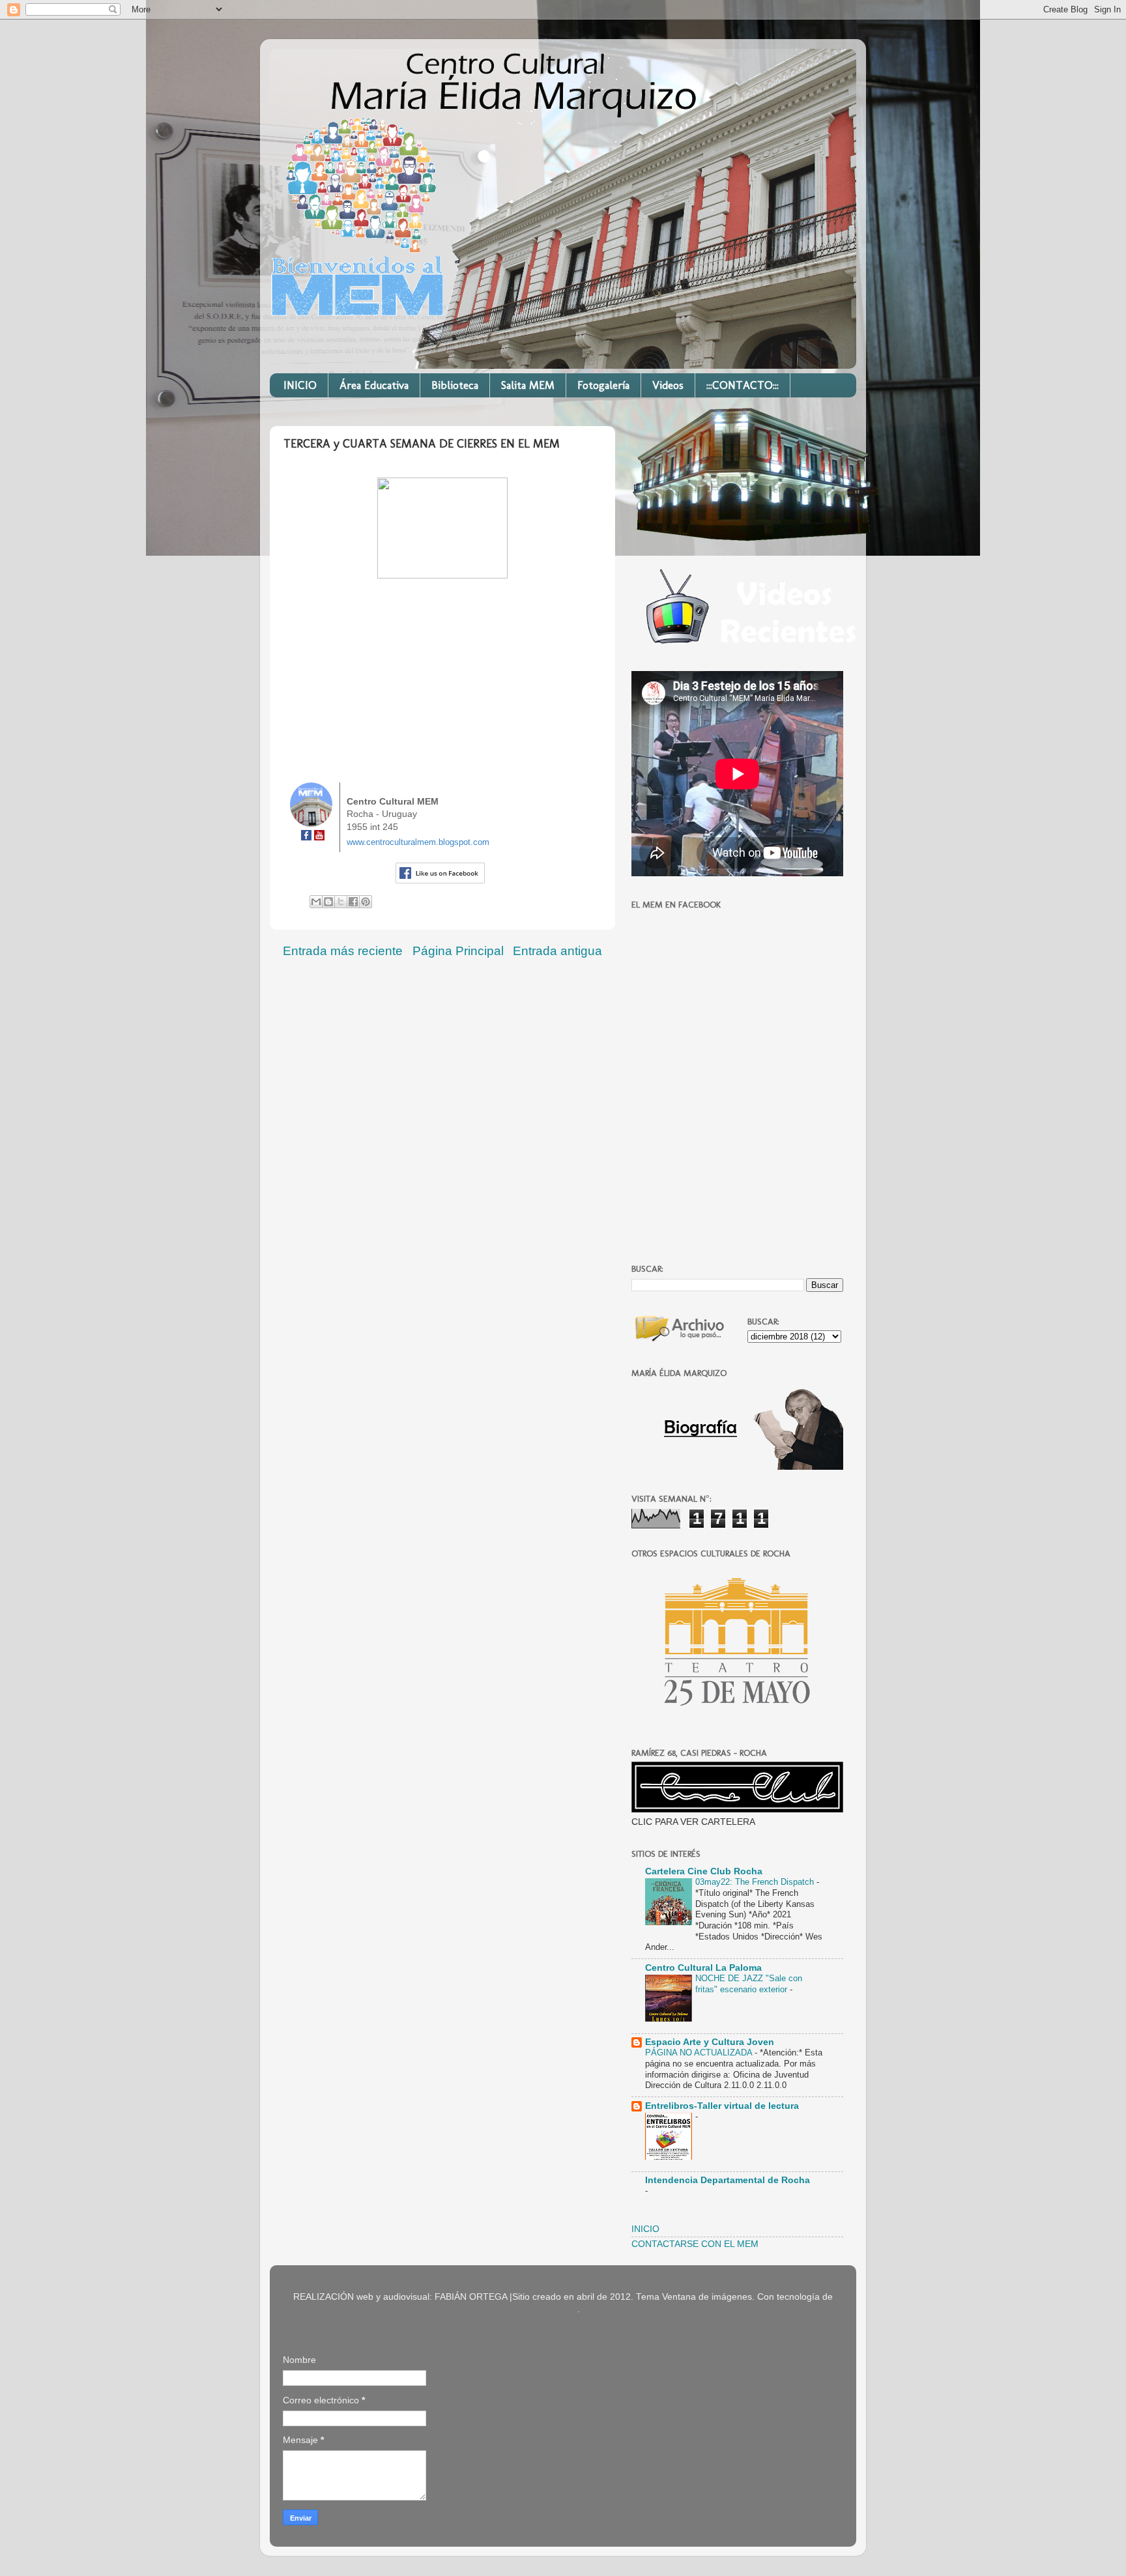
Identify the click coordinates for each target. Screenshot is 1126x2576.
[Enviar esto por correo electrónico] (316, 902)
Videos (668, 385)
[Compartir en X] (341, 902)
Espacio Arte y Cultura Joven (710, 2042)
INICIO (300, 385)
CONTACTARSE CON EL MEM (695, 2244)
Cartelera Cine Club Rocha (704, 1871)
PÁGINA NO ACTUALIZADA (700, 2053)
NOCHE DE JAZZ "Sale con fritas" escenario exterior (749, 1984)
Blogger (562, 2309)
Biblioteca (455, 385)
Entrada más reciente (343, 951)
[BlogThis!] (328, 902)
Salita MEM (528, 385)
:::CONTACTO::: (743, 385)
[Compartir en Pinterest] (366, 902)
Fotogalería (603, 385)
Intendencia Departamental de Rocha (728, 2180)
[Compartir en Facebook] (353, 902)
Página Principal (458, 951)
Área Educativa (374, 385)
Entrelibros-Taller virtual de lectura (722, 2106)
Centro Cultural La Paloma (703, 1968)
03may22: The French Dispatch (756, 1882)
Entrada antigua (557, 951)
